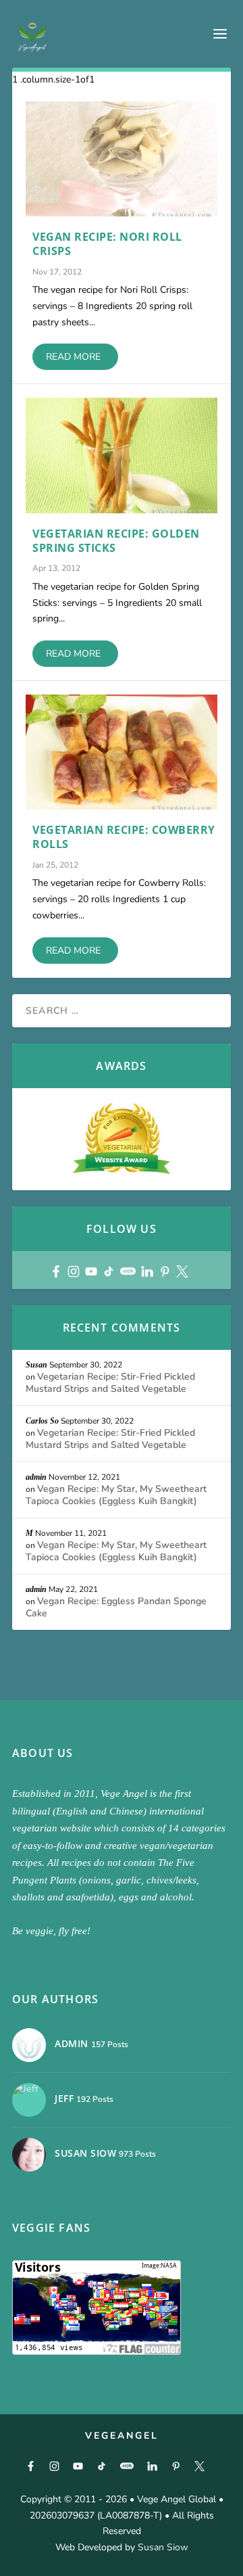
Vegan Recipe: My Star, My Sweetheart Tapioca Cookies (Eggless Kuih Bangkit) (116, 1495)
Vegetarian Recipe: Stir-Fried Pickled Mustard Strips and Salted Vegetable (110, 1383)
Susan (36, 1365)
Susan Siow (163, 2547)
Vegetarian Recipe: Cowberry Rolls (124, 837)
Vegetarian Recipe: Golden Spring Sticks (116, 541)
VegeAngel (122, 2436)
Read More (73, 357)
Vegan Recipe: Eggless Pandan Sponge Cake (116, 1607)
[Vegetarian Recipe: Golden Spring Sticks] (122, 455)
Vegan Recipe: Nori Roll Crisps (107, 244)
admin (36, 1477)
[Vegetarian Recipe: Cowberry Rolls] (122, 752)
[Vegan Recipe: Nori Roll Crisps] (122, 159)
